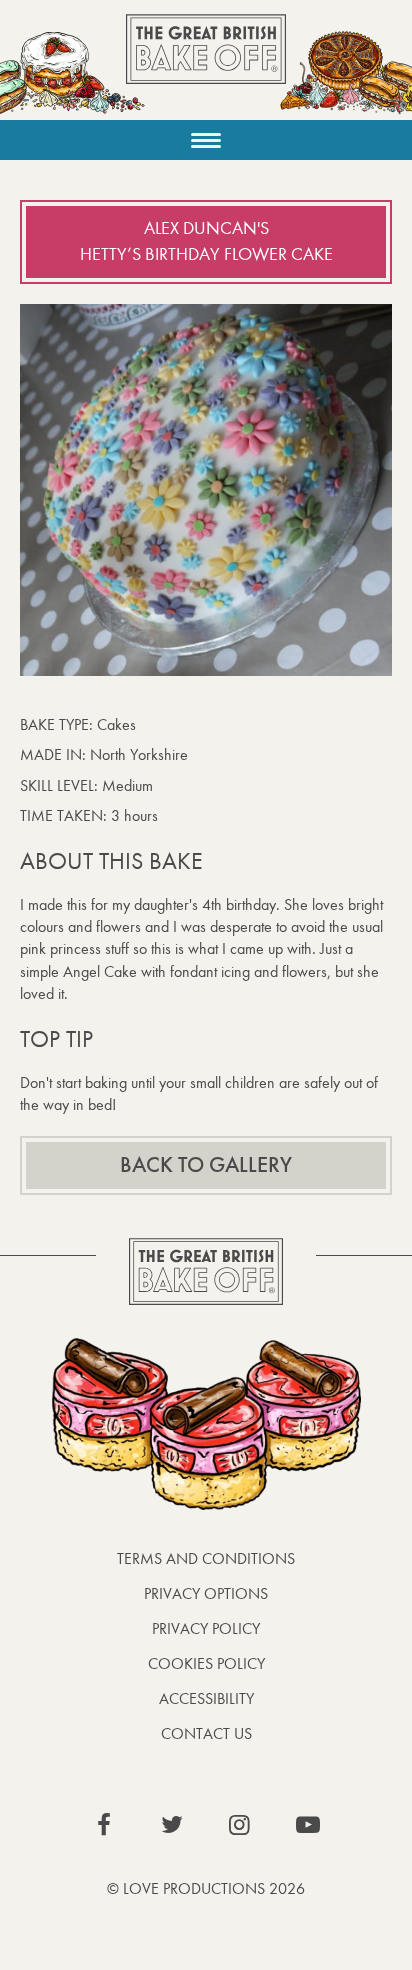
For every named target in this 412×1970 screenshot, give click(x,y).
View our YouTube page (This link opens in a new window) (308, 1825)
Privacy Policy (206, 1628)
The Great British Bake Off (206, 66)
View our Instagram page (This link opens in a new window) (240, 1825)
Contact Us (206, 1733)
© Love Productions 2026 (206, 1888)
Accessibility (206, 1698)
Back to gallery (206, 1165)
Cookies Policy (206, 1663)
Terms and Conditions (206, 1558)
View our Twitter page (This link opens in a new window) (172, 1825)
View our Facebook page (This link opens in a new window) (104, 1825)
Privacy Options (206, 1593)
